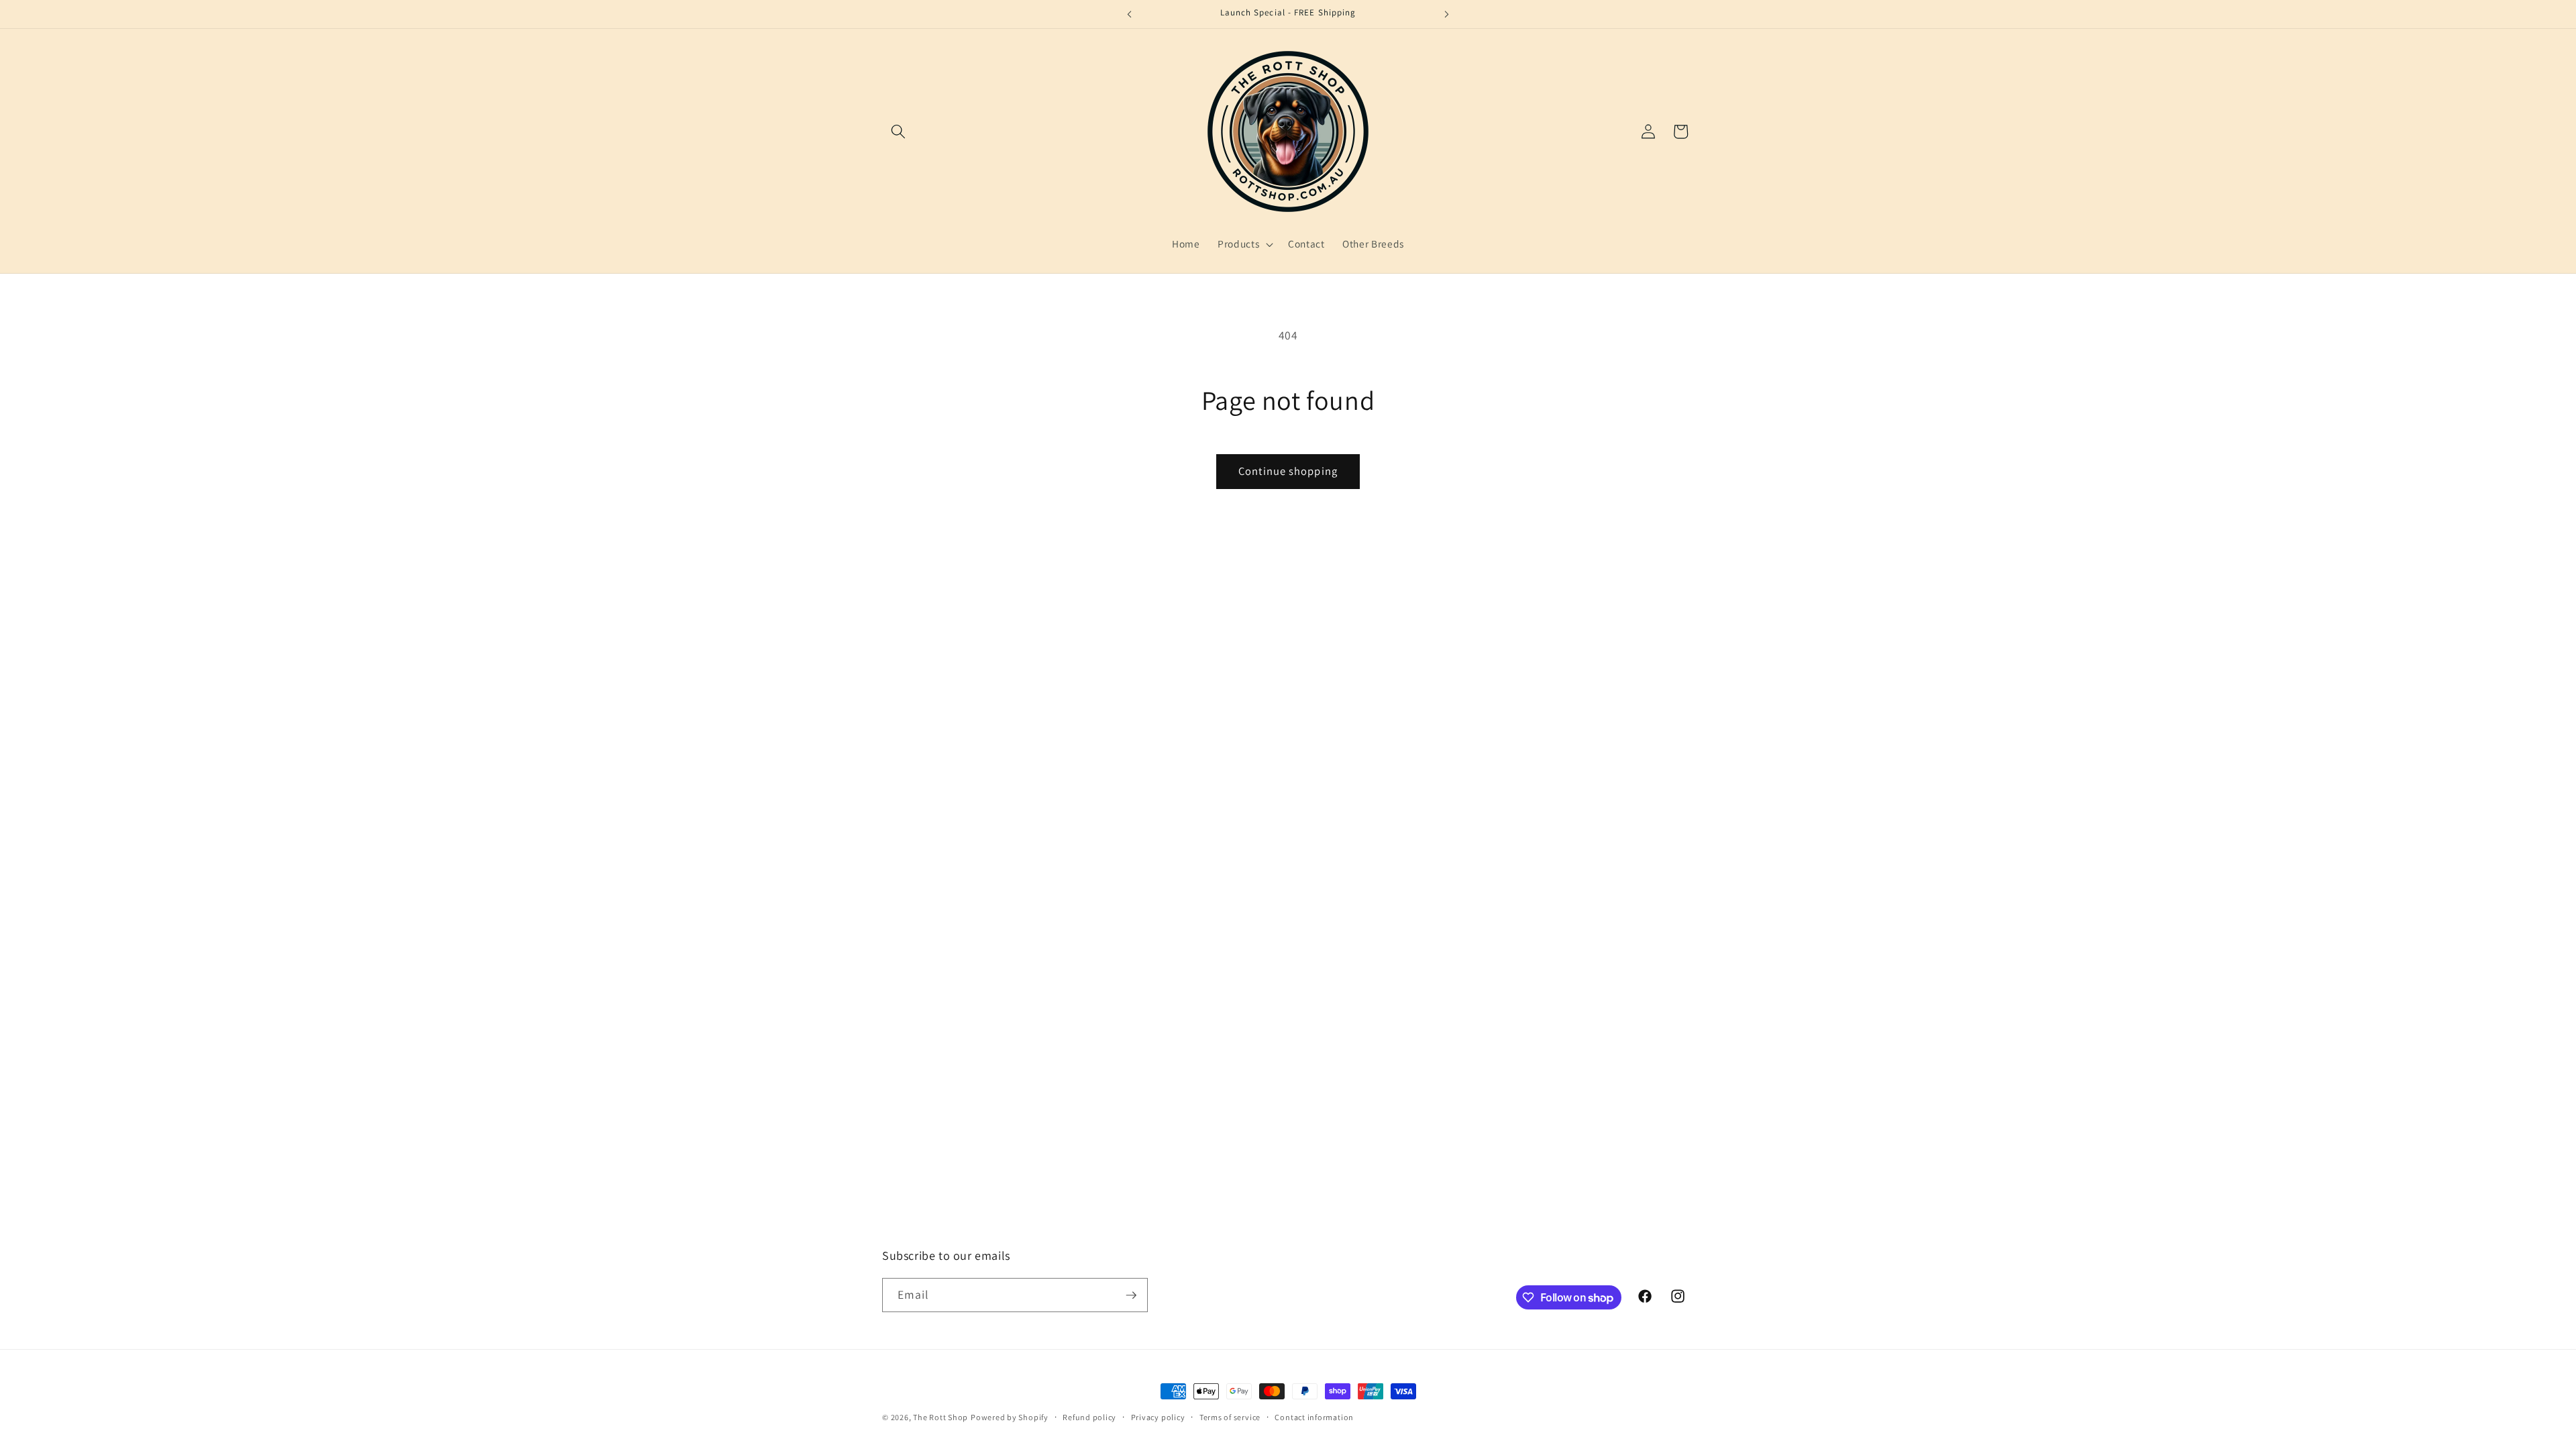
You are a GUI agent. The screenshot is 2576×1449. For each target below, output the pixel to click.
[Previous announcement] (1130, 14)
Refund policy (1089, 1417)
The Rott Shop (941, 1417)
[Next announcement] (1447, 14)
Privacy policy (1158, 1417)
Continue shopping (1288, 471)
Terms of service (1230, 1417)
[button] (898, 131)
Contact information (1314, 1417)
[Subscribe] (1131, 1295)
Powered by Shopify (1010, 1417)
